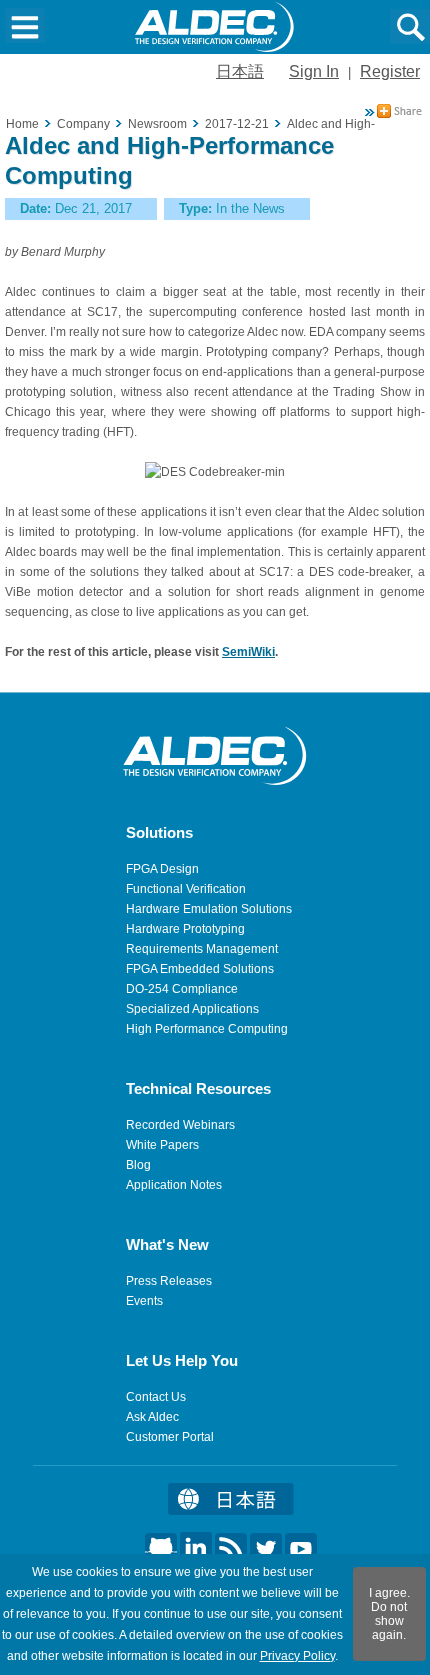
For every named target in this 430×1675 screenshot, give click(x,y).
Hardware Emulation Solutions (209, 909)
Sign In (314, 71)
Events (144, 1301)
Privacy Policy (297, 1656)
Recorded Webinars (180, 1125)
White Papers (162, 1145)
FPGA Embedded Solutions (200, 969)
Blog (138, 1165)
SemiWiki (248, 652)
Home (22, 124)
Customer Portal (170, 1437)
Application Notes (174, 1185)
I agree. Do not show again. (389, 1614)
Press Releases (169, 1281)
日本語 (240, 71)
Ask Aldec (152, 1417)
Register (390, 71)
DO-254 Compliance (182, 989)
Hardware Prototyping (185, 929)
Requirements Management (202, 949)
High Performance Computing (207, 1029)
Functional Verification (186, 889)
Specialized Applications (192, 1009)
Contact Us (156, 1397)
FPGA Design (162, 869)
